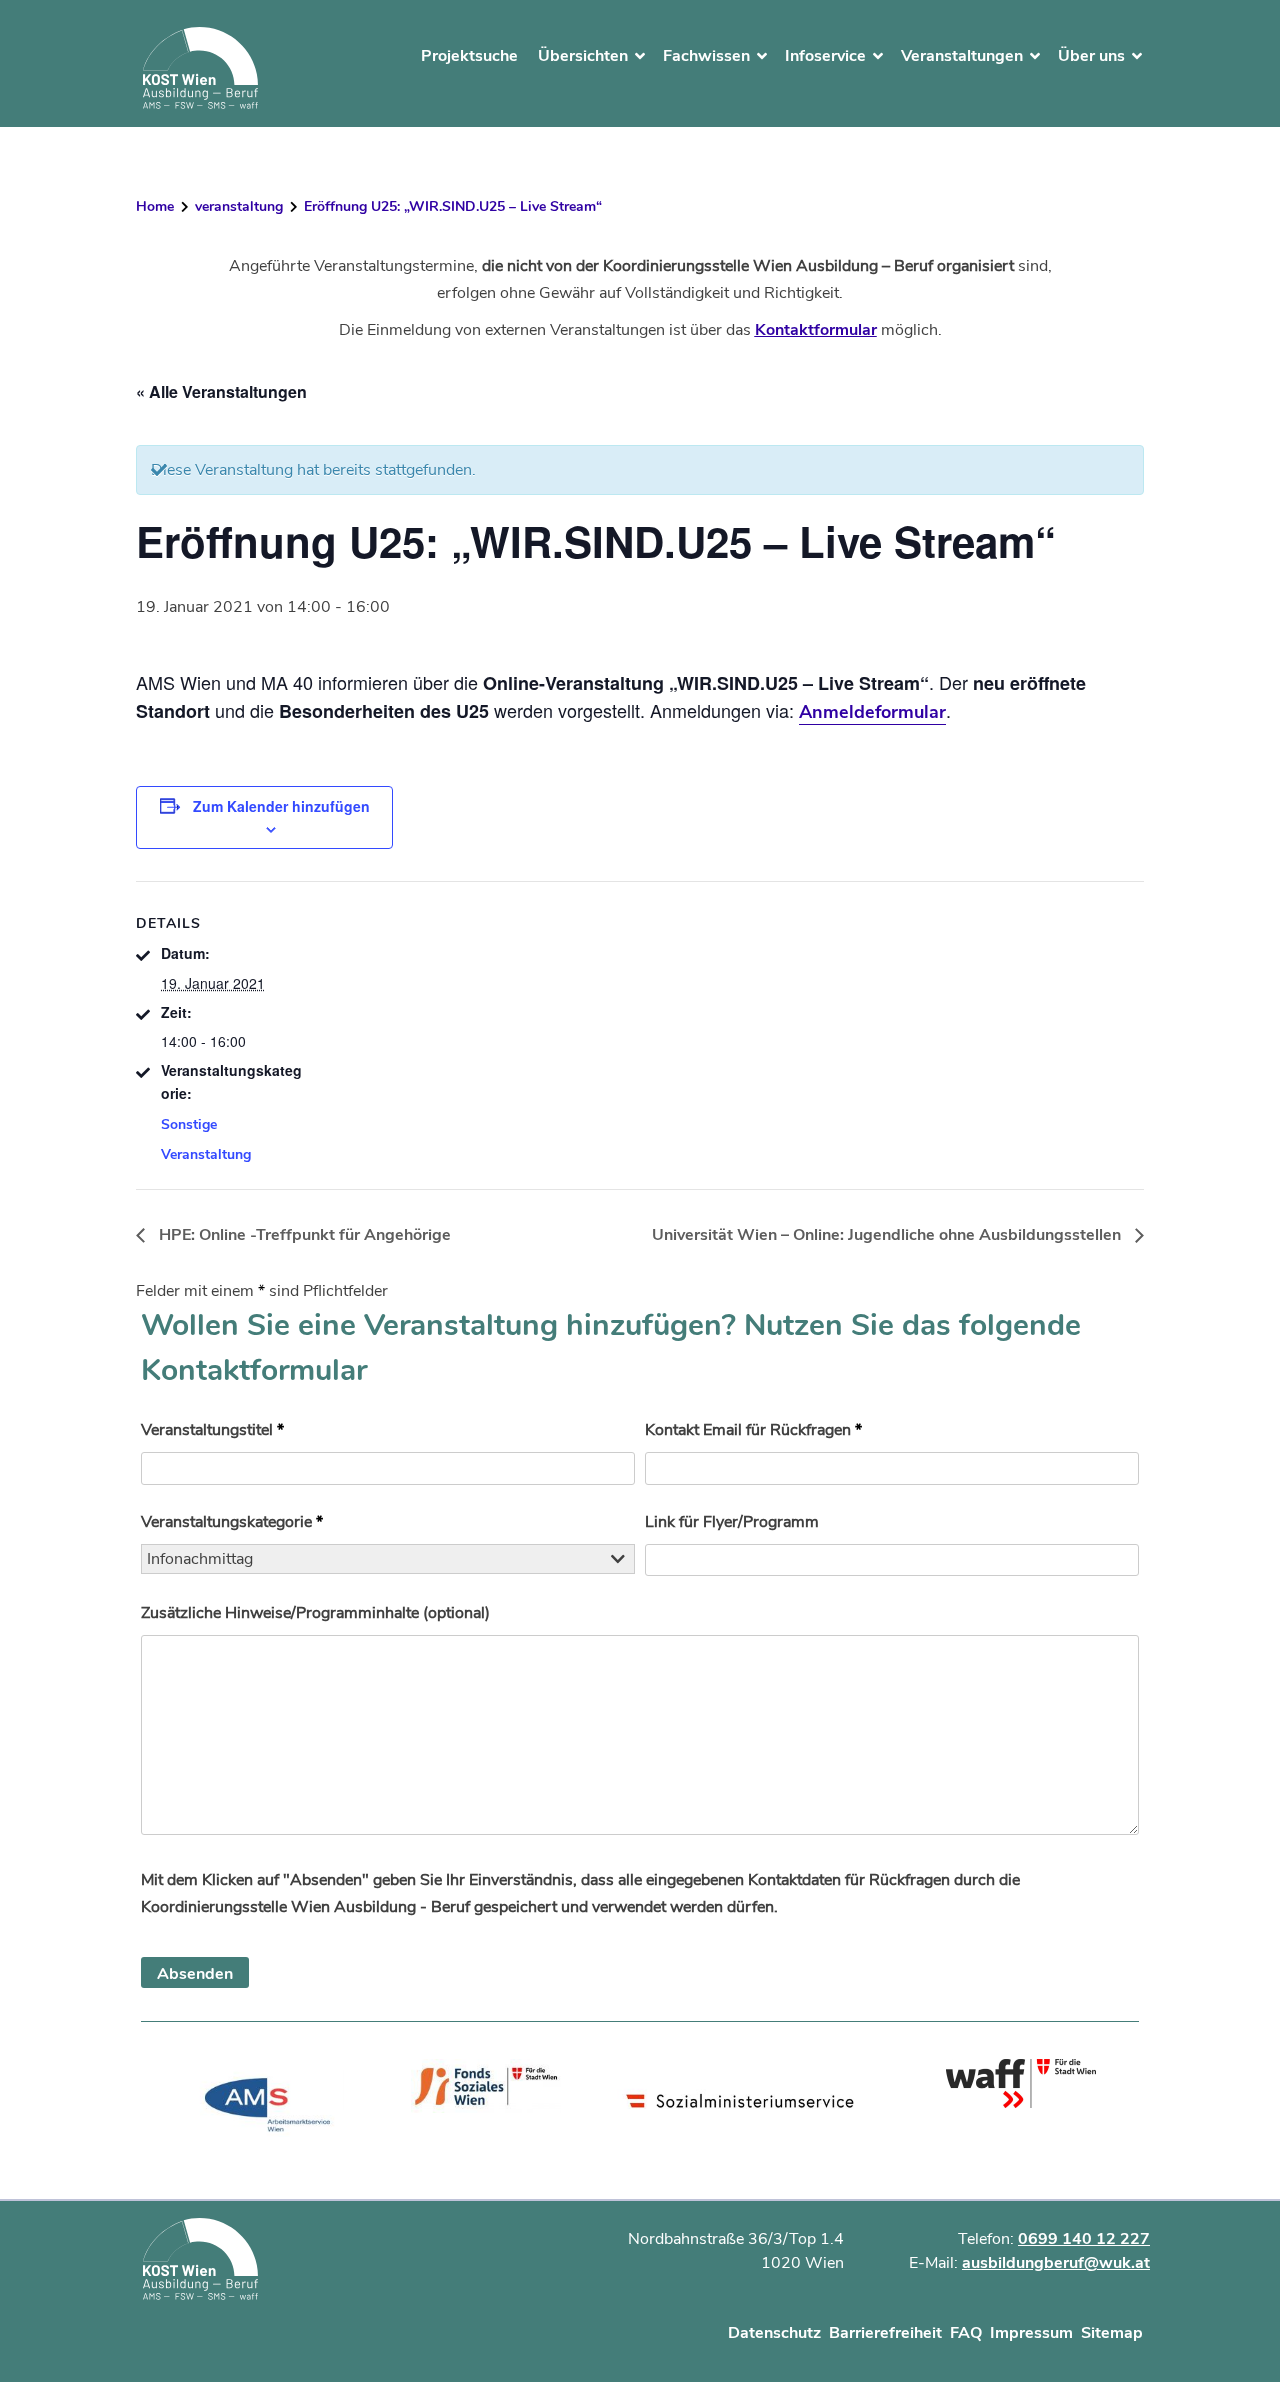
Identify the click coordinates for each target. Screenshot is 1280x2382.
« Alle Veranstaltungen (221, 391)
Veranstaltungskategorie (232, 1522)
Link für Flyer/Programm (732, 1522)
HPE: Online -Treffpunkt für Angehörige (303, 1235)
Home (155, 206)
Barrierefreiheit (885, 2333)
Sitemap (1112, 2333)
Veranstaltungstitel (212, 1430)
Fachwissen (706, 56)
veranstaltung (239, 206)
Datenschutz (774, 2333)
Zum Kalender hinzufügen (281, 806)
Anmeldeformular (872, 712)
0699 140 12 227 (1084, 2239)
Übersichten (583, 56)
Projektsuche (469, 56)
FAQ (966, 2333)
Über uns (1091, 56)
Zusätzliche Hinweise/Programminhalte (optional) (315, 1613)
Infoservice (825, 56)
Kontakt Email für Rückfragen (753, 1430)
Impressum (1031, 2333)
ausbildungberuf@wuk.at (1056, 2263)
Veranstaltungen (962, 56)
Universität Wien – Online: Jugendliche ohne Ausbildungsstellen (888, 1235)
